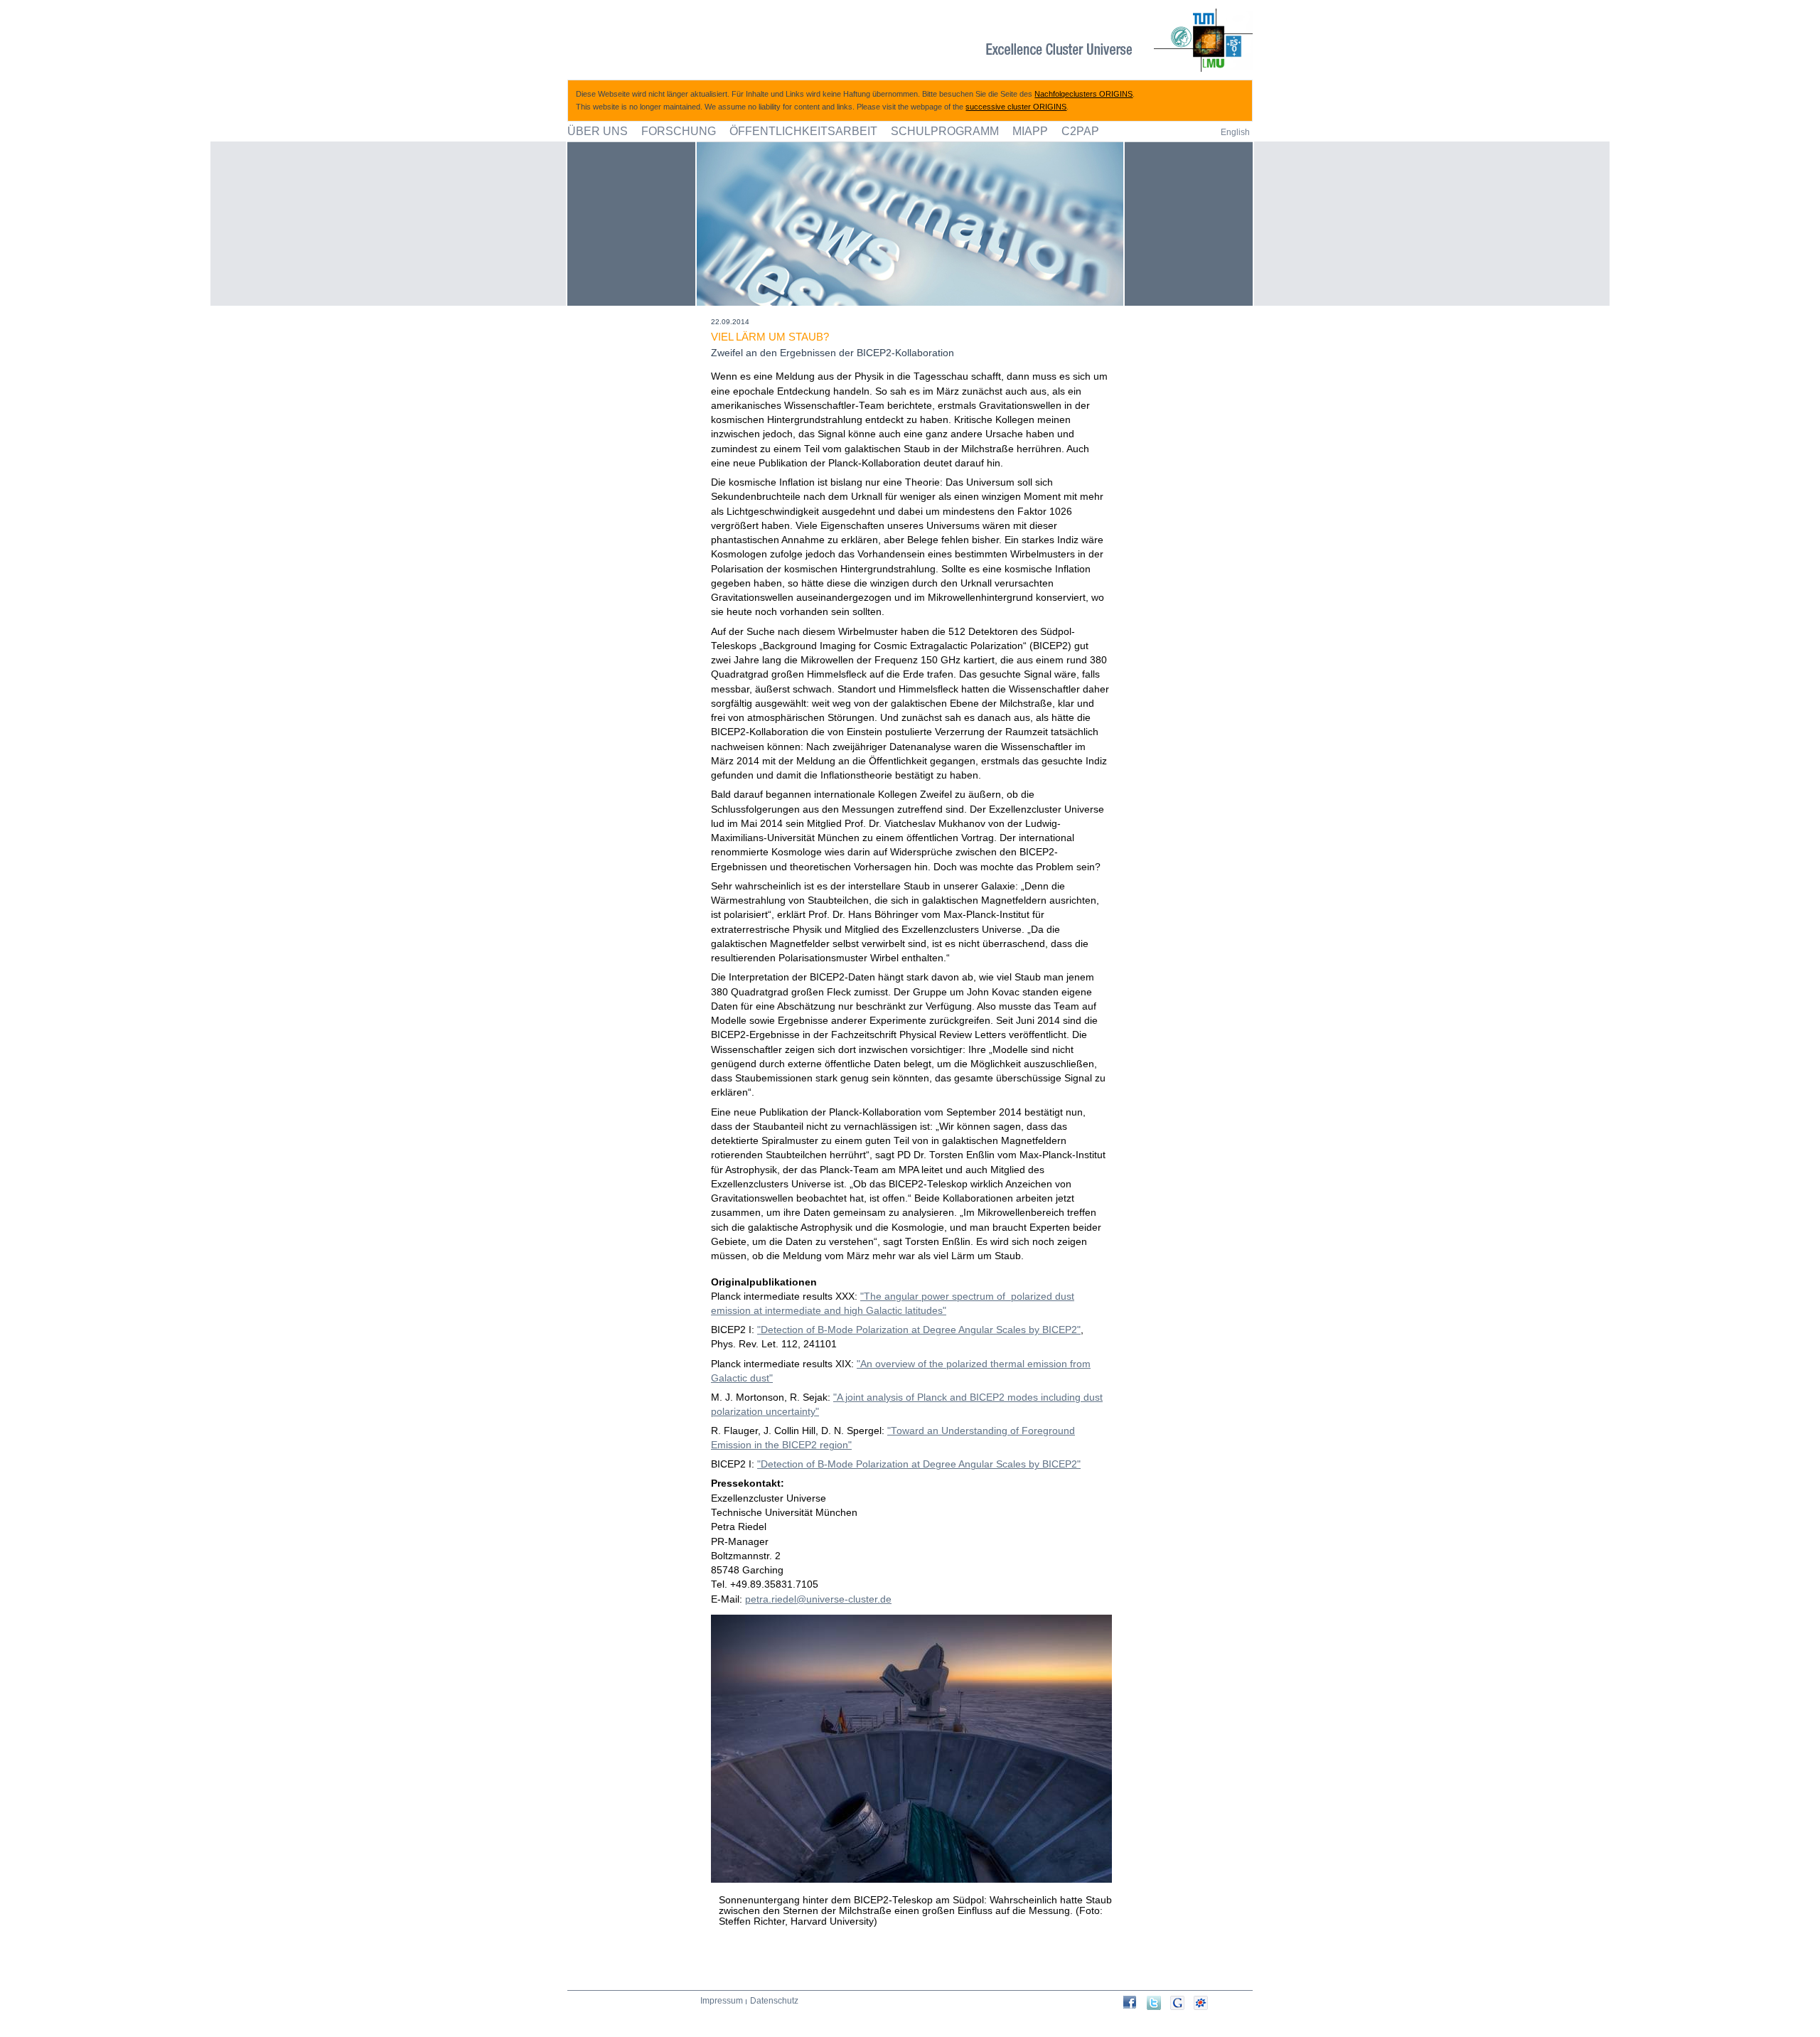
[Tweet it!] (1158, 2003)
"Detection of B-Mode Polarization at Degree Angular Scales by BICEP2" (919, 1330)
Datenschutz (774, 2001)
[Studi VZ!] (1205, 2003)
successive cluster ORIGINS (1016, 107)
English (1235, 132)
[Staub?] (1135, 2002)
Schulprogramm (945, 131)
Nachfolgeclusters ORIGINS (1083, 94)
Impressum (722, 2001)
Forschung (679, 131)
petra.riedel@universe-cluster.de (818, 1599)
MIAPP (1030, 131)
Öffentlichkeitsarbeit (803, 131)
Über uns (598, 131)
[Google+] (1182, 2003)
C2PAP (1080, 131)
